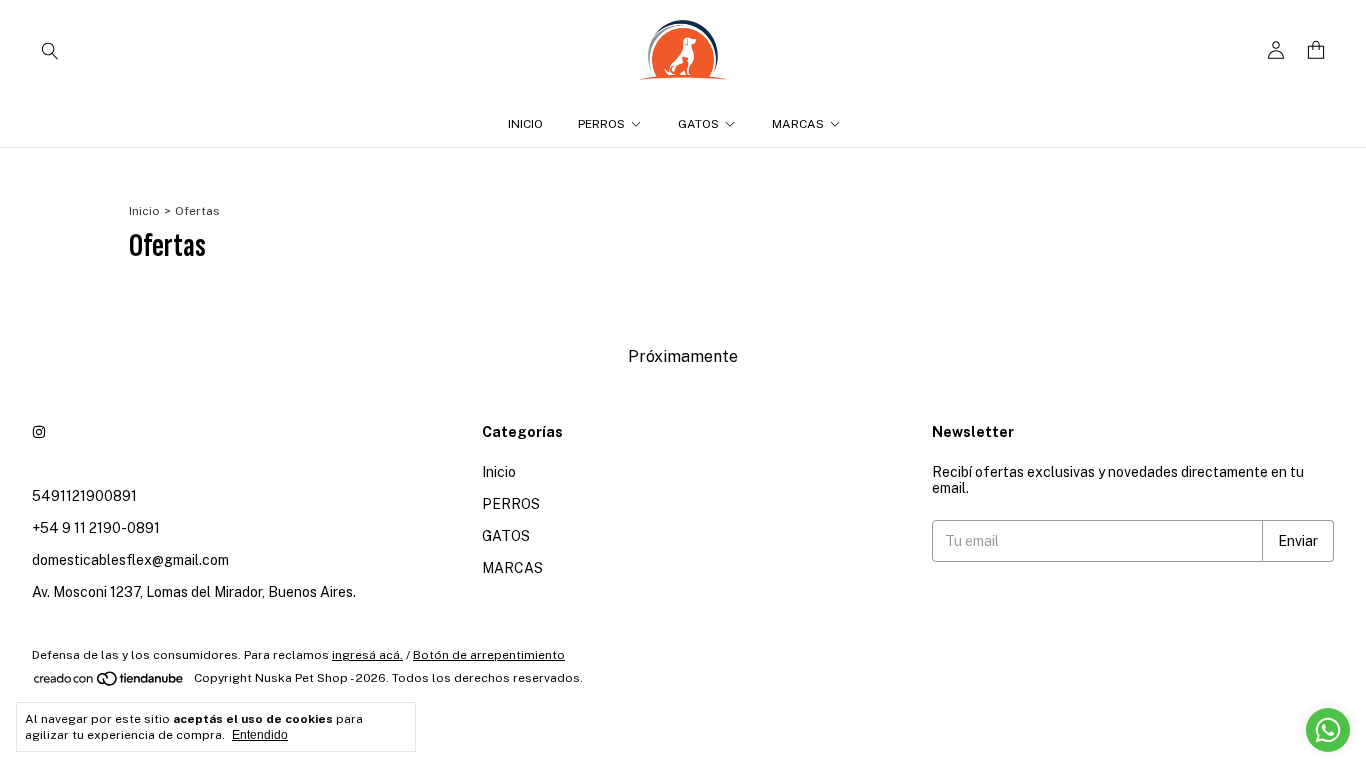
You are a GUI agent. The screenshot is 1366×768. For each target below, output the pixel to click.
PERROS (601, 124)
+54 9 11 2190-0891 (96, 528)
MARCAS (798, 124)
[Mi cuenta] (1276, 50)
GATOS (698, 124)
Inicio (525, 124)
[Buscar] (50, 50)
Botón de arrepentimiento (489, 655)
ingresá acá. (367, 655)
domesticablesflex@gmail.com (130, 560)
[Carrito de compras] (1316, 50)
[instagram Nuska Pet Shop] (39, 432)
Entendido (260, 735)
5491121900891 (84, 496)
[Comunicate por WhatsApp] (1328, 730)
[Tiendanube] (109, 683)
